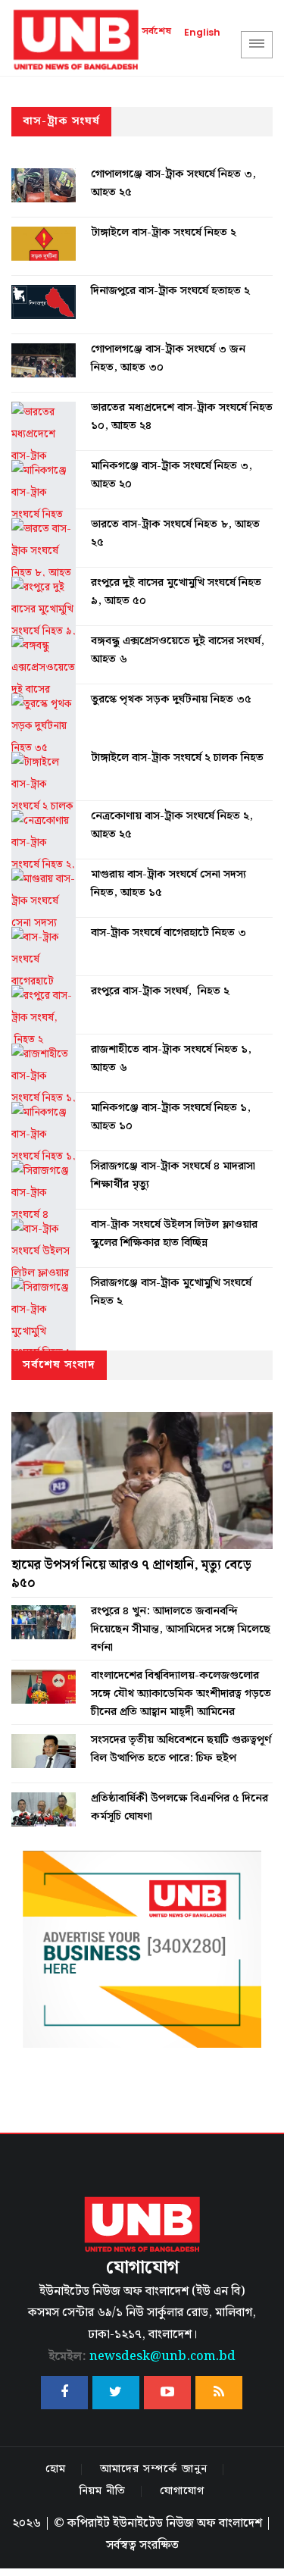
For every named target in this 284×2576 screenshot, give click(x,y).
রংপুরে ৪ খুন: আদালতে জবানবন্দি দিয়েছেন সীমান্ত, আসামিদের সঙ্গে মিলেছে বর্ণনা (181, 1629)
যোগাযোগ (182, 2491)
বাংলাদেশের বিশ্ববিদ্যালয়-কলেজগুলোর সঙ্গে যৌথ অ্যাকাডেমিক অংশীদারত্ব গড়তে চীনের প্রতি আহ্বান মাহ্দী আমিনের (181, 1694)
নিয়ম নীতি (103, 2491)
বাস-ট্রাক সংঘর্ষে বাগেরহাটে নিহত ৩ (169, 933)
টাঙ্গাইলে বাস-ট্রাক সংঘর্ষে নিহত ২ (164, 233)
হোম (56, 2469)
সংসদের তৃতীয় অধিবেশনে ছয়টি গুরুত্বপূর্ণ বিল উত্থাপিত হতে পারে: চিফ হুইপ (181, 1749)
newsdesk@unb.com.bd (142, 2357)
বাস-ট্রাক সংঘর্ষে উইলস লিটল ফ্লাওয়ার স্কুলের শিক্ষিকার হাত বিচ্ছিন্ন (174, 1234)
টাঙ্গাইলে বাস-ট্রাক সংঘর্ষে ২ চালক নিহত (177, 758)
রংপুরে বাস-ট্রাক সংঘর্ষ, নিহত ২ (160, 991)
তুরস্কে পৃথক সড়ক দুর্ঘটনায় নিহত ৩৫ (171, 700)
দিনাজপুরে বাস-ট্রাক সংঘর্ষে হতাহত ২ (170, 291)
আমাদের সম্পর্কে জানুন (154, 2469)
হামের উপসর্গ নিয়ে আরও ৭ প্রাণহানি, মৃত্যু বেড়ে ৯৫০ (131, 1574)
